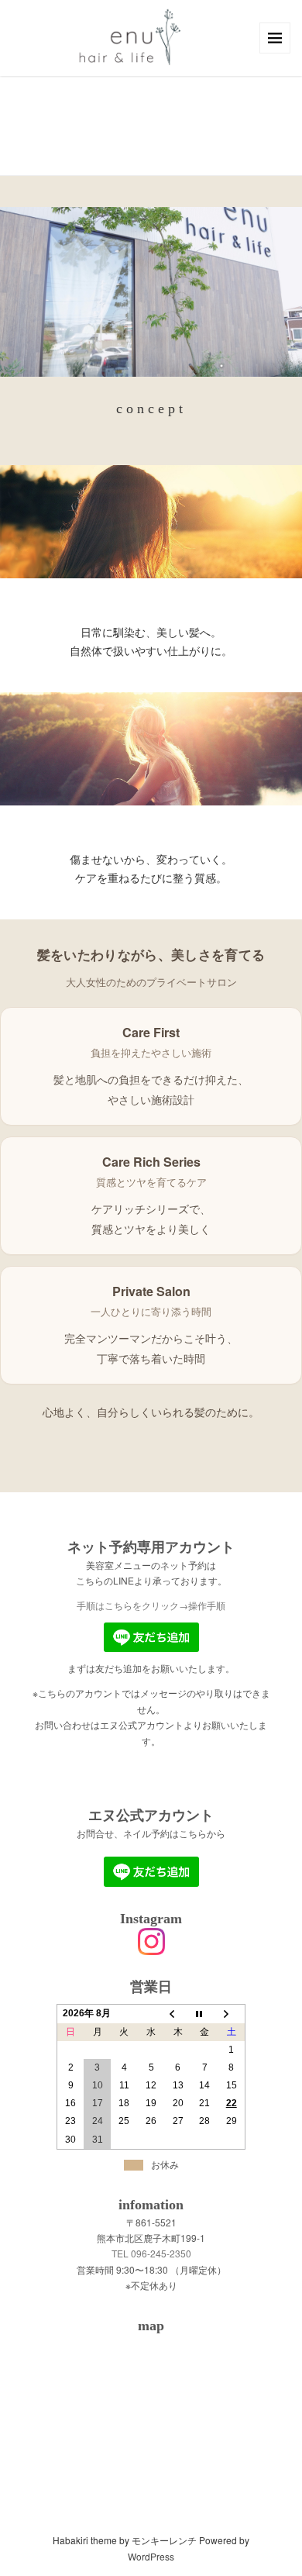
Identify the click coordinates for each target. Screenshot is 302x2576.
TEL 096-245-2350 (151, 2253)
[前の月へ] (178, 2014)
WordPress (151, 2556)
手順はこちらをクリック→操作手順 (151, 1605)
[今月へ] (205, 2014)
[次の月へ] (232, 2014)
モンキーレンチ (164, 2540)
